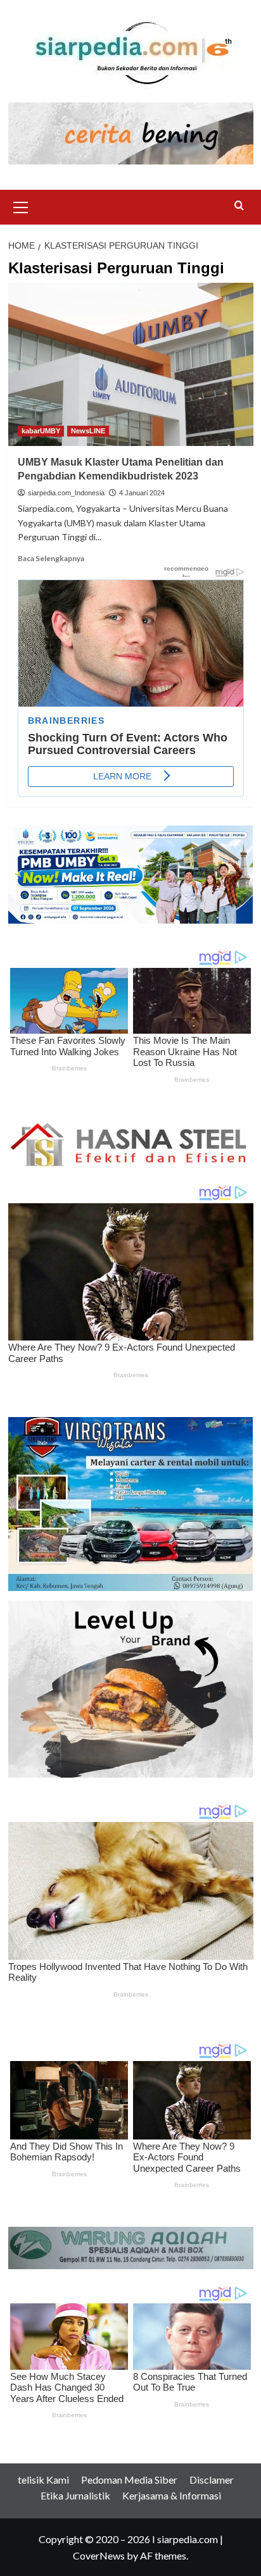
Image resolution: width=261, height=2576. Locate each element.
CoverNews (99, 2555)
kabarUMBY (41, 431)
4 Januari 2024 (142, 493)
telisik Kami (43, 2480)
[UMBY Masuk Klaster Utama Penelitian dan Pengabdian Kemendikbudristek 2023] (131, 364)
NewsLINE (88, 431)
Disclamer (212, 2480)
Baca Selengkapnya (51, 558)
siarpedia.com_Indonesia (66, 493)
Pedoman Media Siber (129, 2480)
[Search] (239, 206)
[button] (21, 206)
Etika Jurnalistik (75, 2495)
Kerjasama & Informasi (172, 2495)
